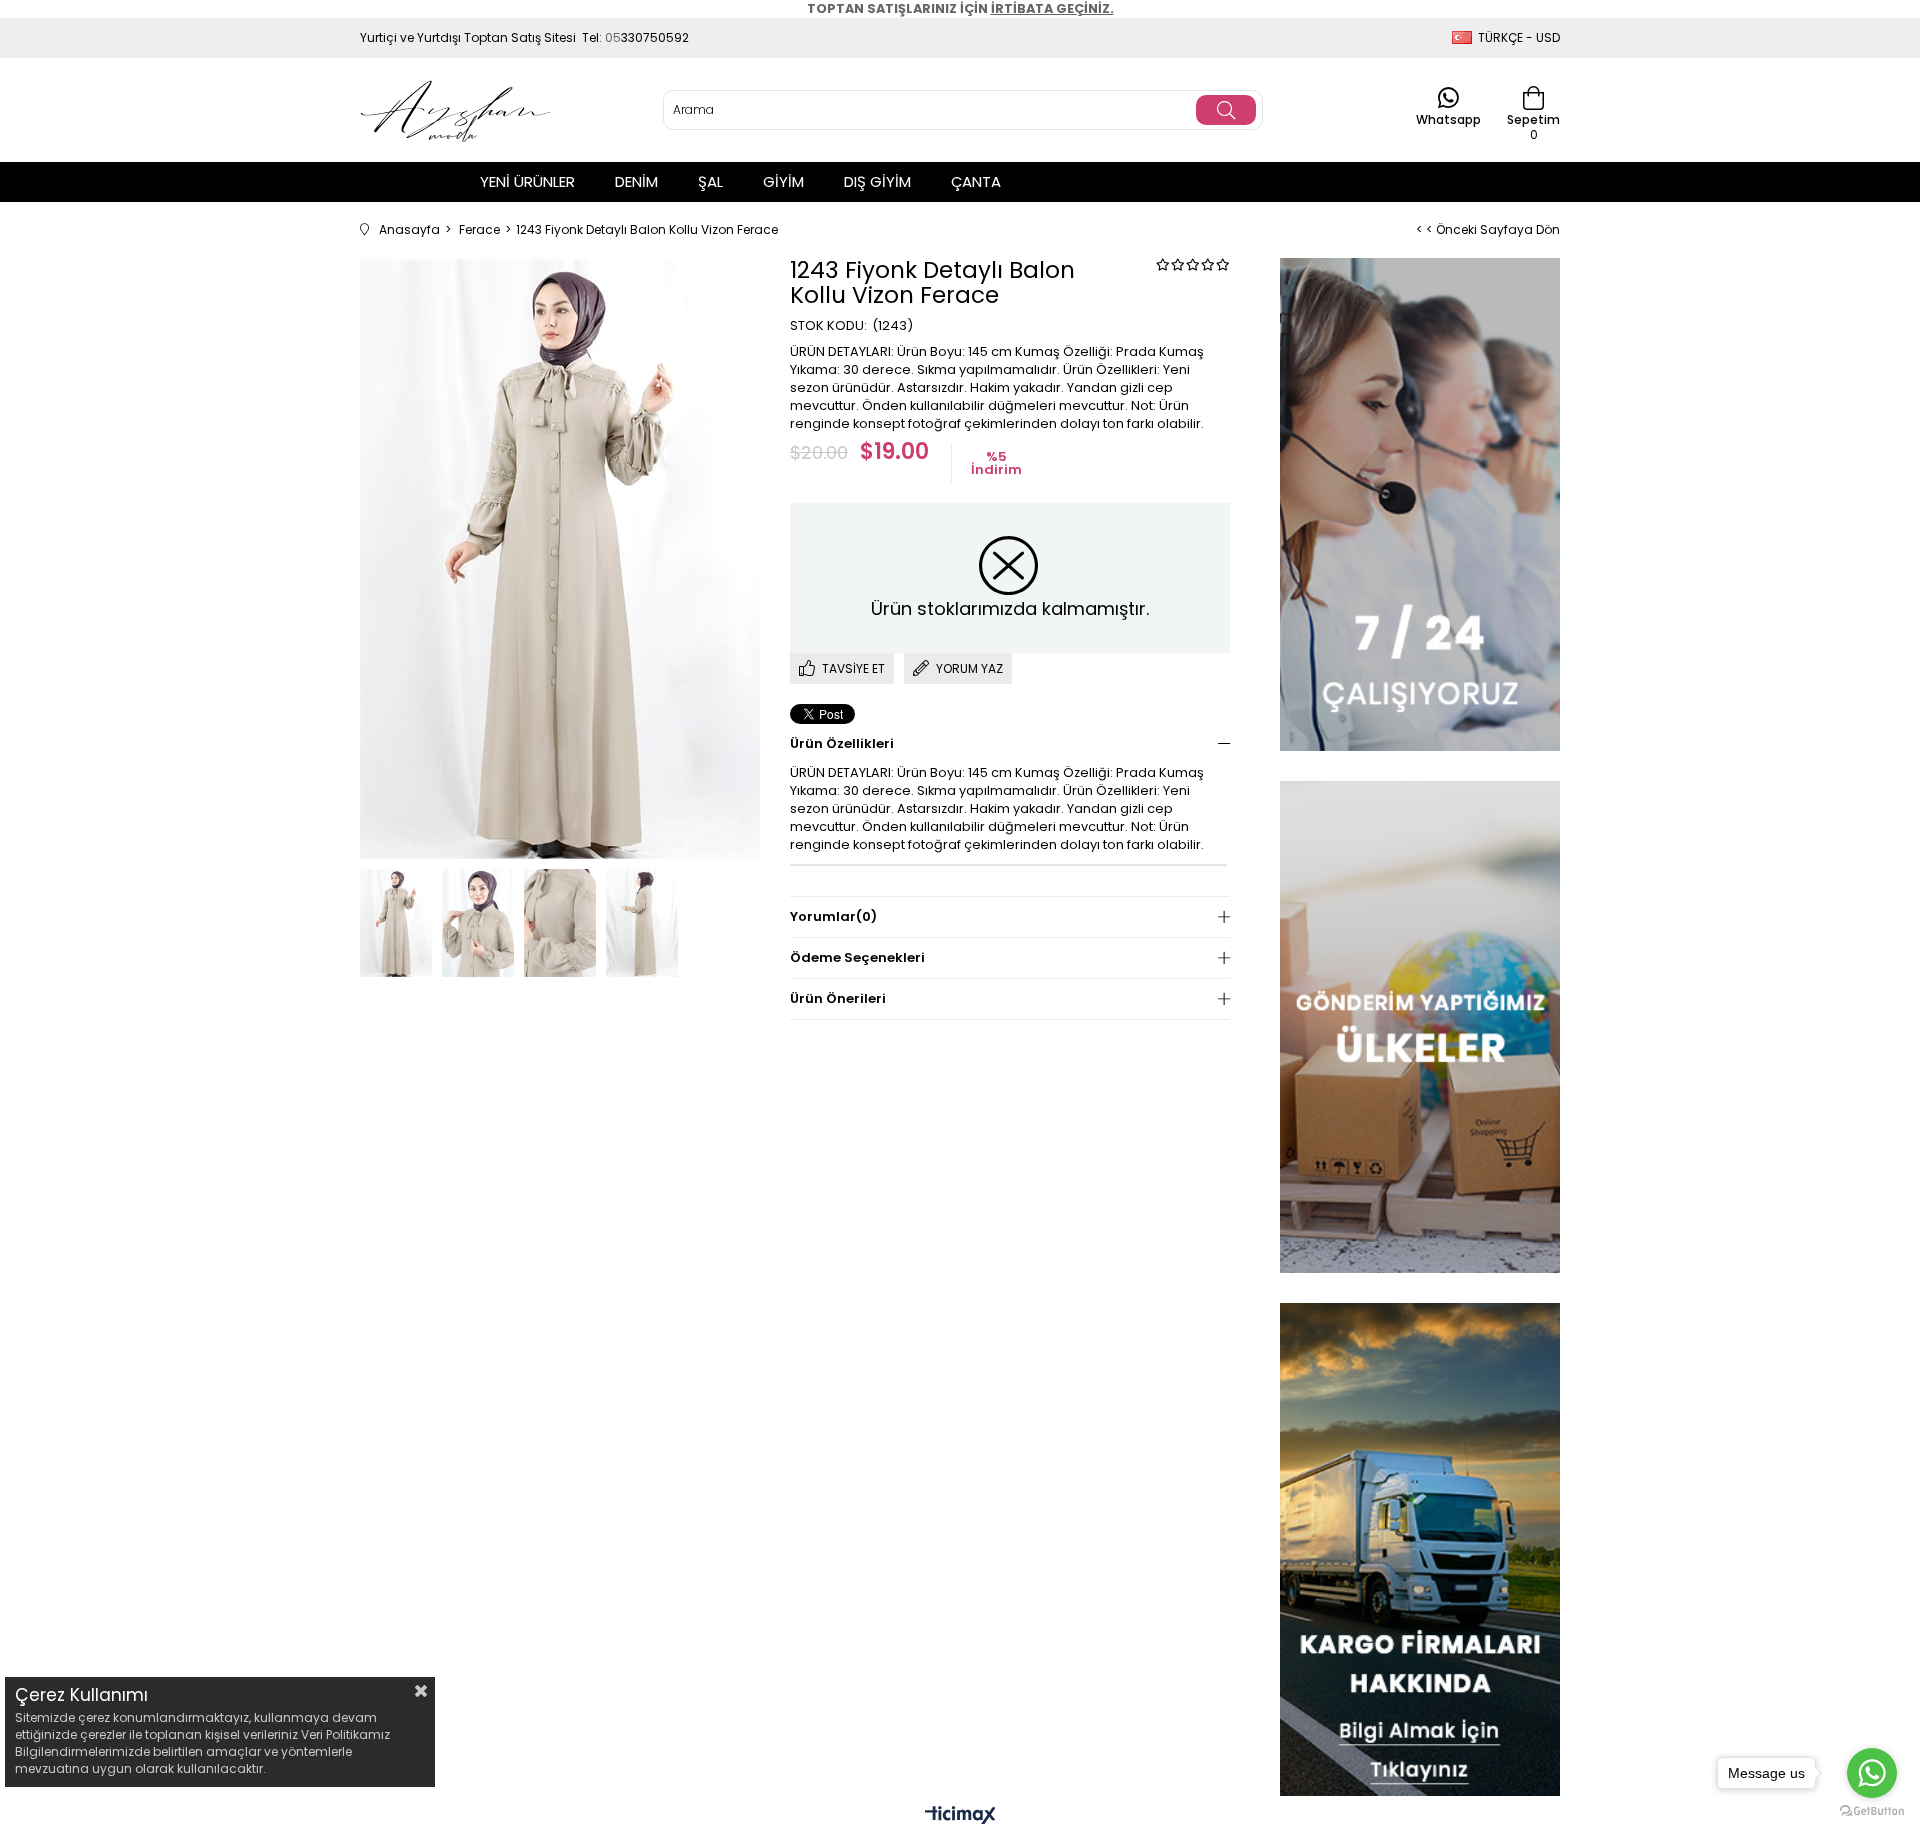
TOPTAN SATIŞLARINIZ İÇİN (960, 8)
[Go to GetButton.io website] (1872, 1811)
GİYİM (783, 181)
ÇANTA (976, 181)
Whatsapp (1448, 118)
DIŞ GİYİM (877, 181)
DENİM (636, 181)
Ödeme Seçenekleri (857, 957)
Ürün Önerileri (838, 998)
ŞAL (710, 181)
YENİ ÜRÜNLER (527, 181)
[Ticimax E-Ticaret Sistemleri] (960, 1816)
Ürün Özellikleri (842, 743)
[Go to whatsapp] (1872, 1773)
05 (613, 37)
